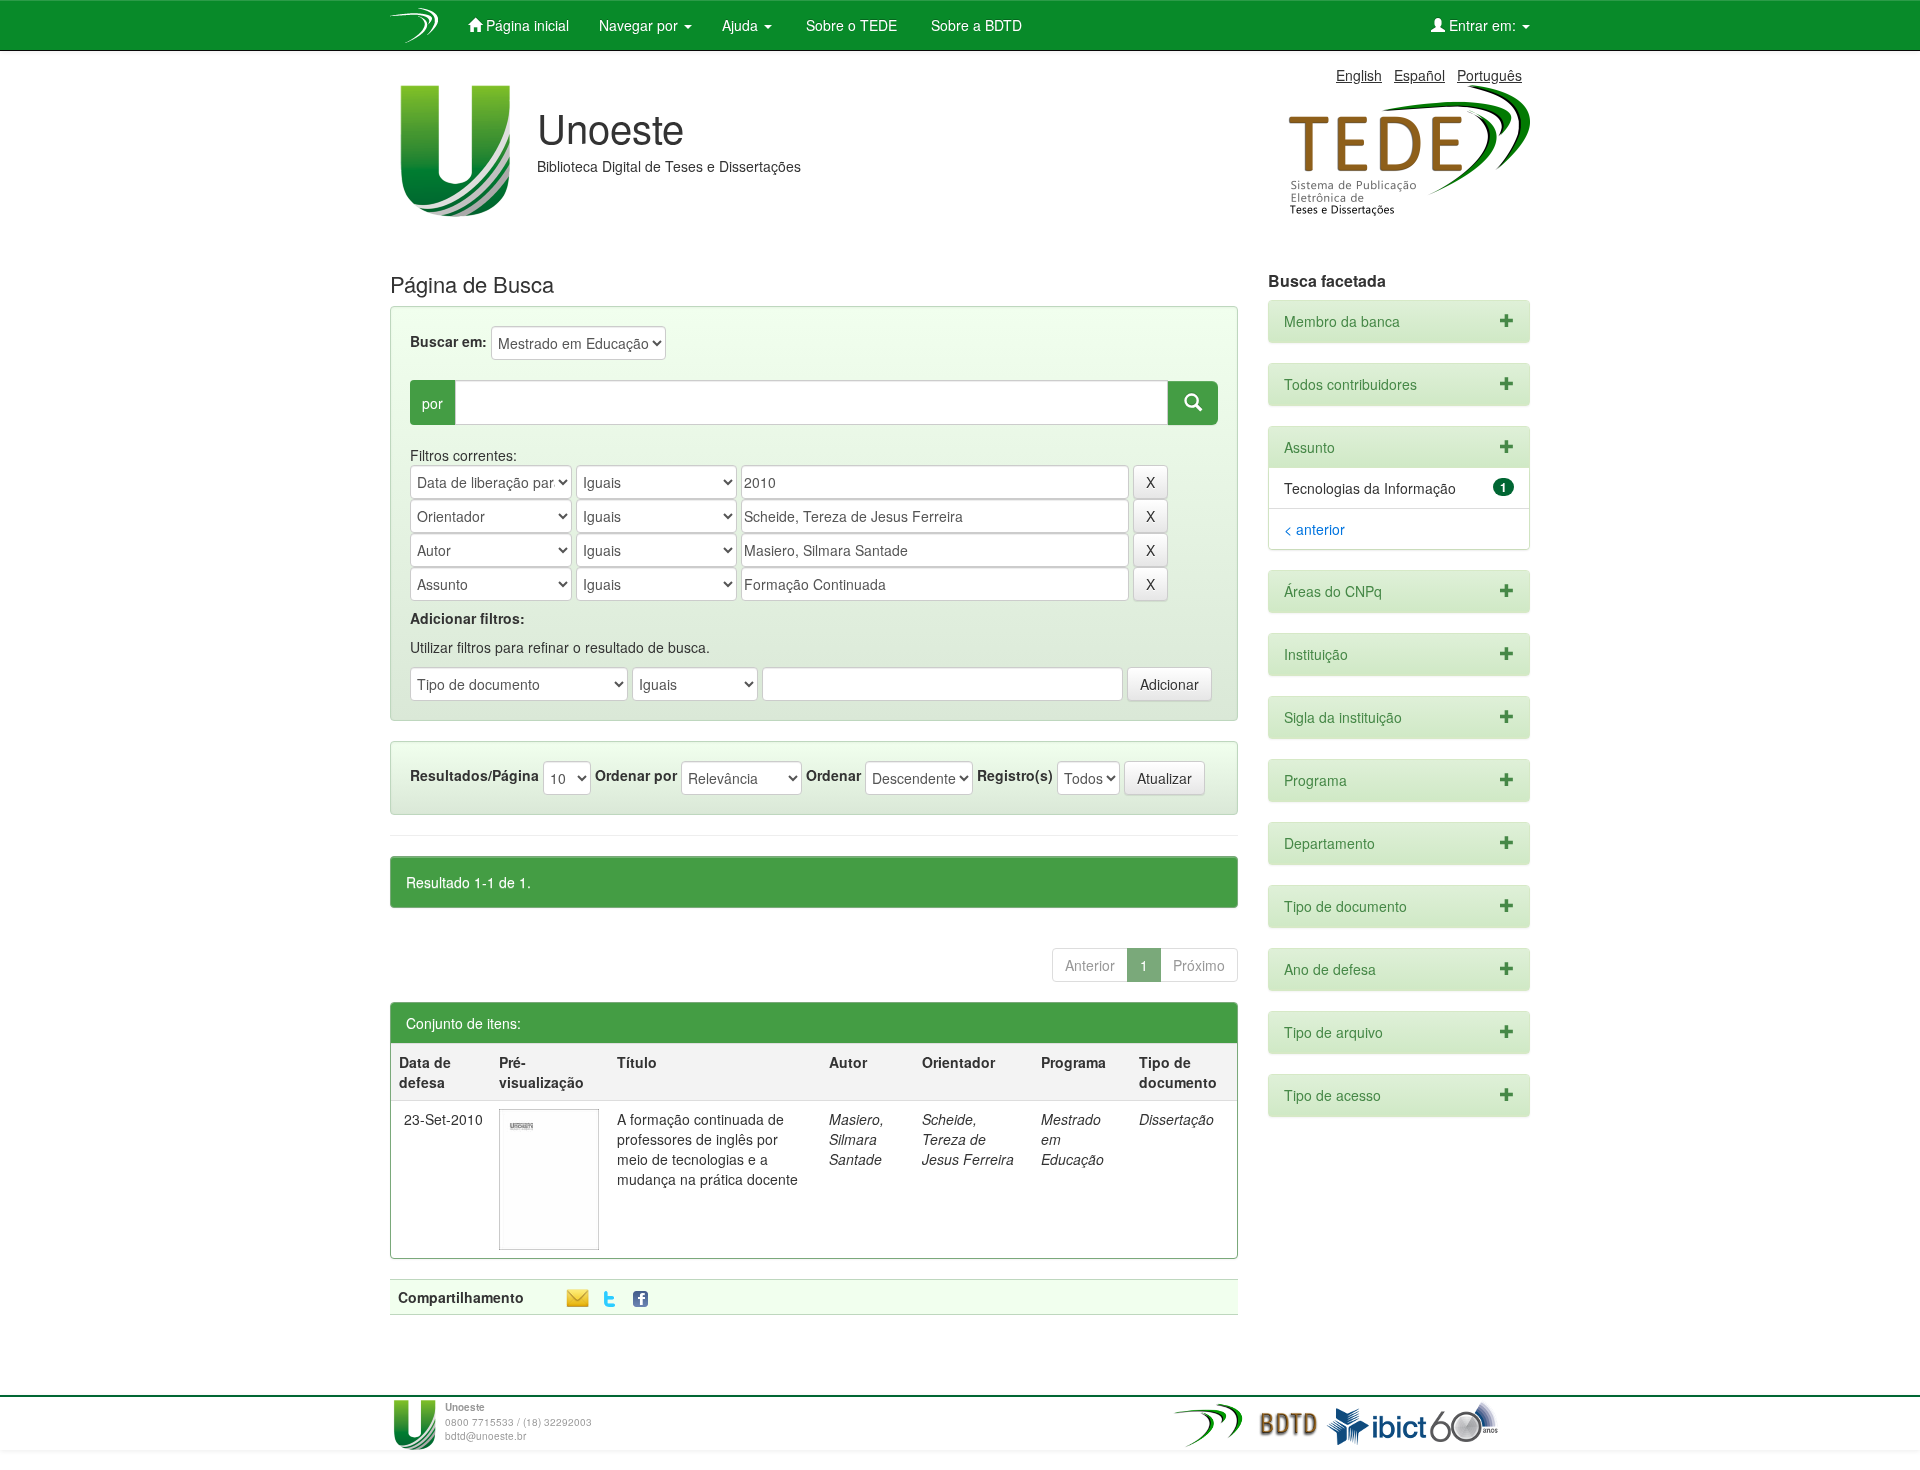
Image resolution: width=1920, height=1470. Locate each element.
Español (1419, 75)
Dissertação (1176, 1119)
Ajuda (742, 25)
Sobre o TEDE (849, 25)
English (1359, 75)
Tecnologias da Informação (1370, 488)
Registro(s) (1015, 775)
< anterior (1314, 529)
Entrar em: (1482, 25)
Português (1489, 75)
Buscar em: (448, 341)
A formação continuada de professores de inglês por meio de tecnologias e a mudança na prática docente (707, 1149)
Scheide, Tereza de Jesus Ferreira (968, 1139)
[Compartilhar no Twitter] (609, 1299)
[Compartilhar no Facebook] (645, 1299)
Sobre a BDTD (974, 25)
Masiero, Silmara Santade (856, 1139)
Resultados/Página (474, 775)
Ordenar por (636, 775)
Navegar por (640, 25)
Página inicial (525, 25)
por (432, 403)
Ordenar (833, 775)
